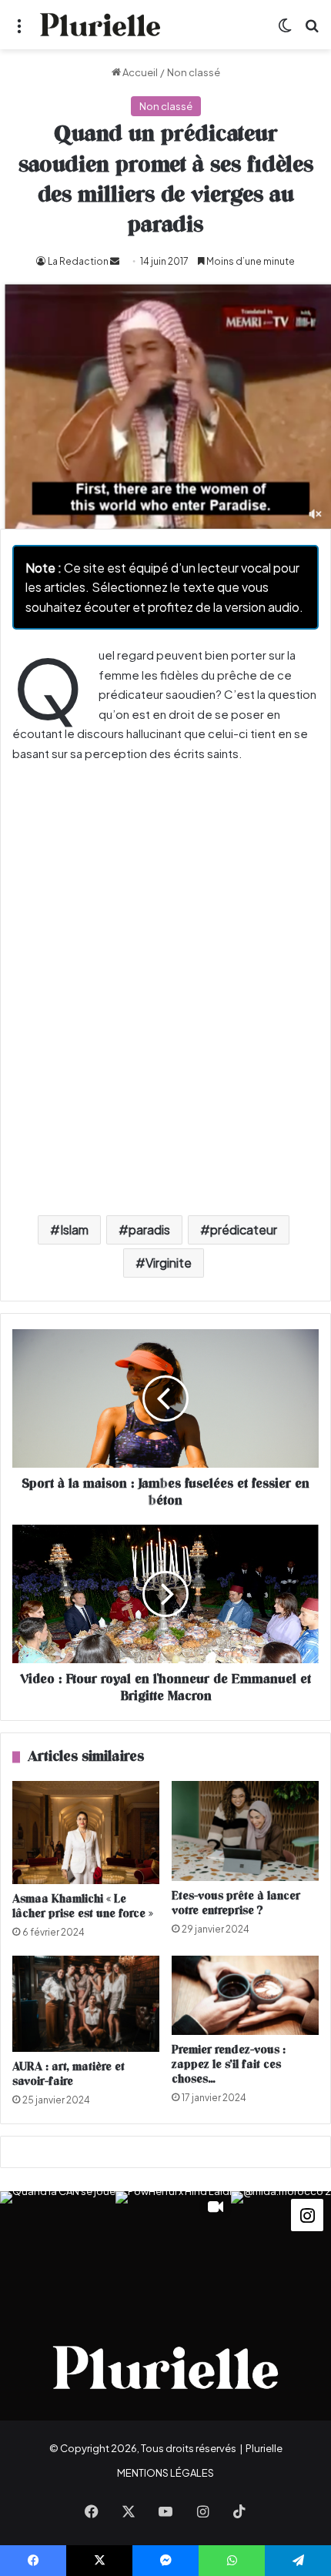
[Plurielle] (100, 25)
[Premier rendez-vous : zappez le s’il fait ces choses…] (245, 1995)
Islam (74, 1230)
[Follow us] (307, 2213)
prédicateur (244, 1230)
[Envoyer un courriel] (115, 261)
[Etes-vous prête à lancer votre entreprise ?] (245, 1831)
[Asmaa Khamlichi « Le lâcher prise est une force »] (86, 1833)
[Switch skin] (285, 30)
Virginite (169, 1263)
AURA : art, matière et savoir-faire (69, 2074)
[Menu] (19, 30)
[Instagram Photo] (58, 2249)
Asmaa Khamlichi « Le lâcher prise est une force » (83, 1906)
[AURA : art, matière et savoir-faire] (86, 2004)
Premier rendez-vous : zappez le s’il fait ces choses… (229, 2065)
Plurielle (264, 2448)
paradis (149, 1230)
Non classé (194, 72)
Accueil (139, 72)
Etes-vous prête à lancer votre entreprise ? (236, 1903)
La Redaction (78, 261)
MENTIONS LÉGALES (165, 2473)
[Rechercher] (312, 30)
